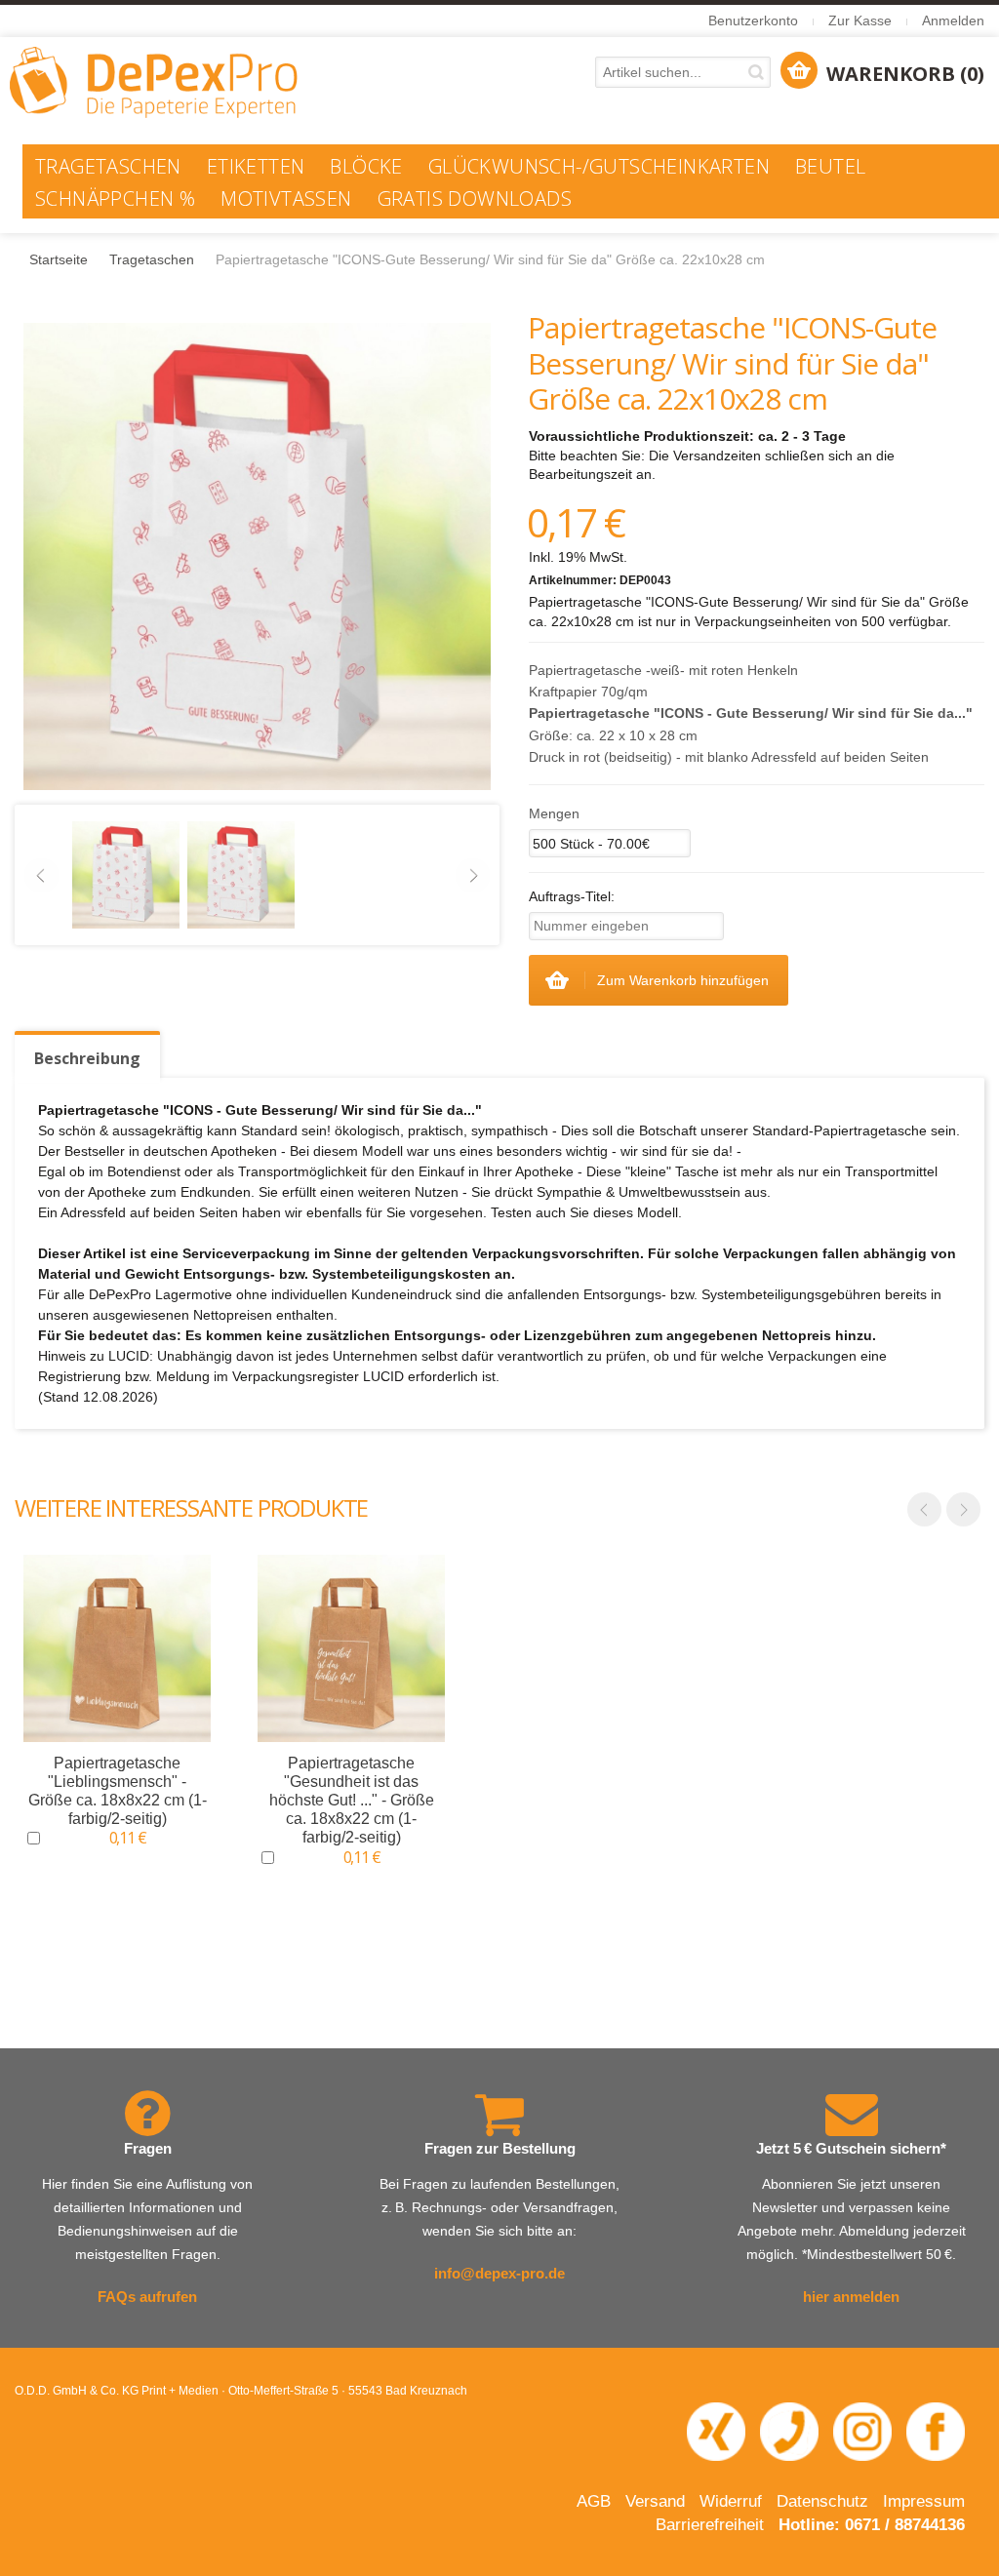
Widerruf (731, 2501)
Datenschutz (822, 2501)
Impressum (924, 2501)
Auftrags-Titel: (572, 896)
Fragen (148, 2148)
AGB (594, 2501)
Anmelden (953, 20)
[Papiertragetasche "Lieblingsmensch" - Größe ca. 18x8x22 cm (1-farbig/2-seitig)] (117, 1648)
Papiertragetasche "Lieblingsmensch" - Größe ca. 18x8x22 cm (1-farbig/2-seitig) (118, 1791)
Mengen (554, 813)
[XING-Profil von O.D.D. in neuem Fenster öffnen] (716, 2431)
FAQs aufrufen (147, 2297)
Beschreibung (87, 1058)
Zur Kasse (860, 20)
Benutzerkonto (753, 20)
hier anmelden (851, 2297)
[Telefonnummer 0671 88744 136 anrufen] (789, 2431)
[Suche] (759, 72)
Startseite (59, 259)
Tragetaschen (152, 259)
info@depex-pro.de (499, 2273)
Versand (655, 2501)
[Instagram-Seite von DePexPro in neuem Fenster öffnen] (862, 2431)
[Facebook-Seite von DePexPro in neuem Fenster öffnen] (936, 2431)
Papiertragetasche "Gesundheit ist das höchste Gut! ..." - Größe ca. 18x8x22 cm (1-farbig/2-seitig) (352, 1801)
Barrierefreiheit (710, 2525)
